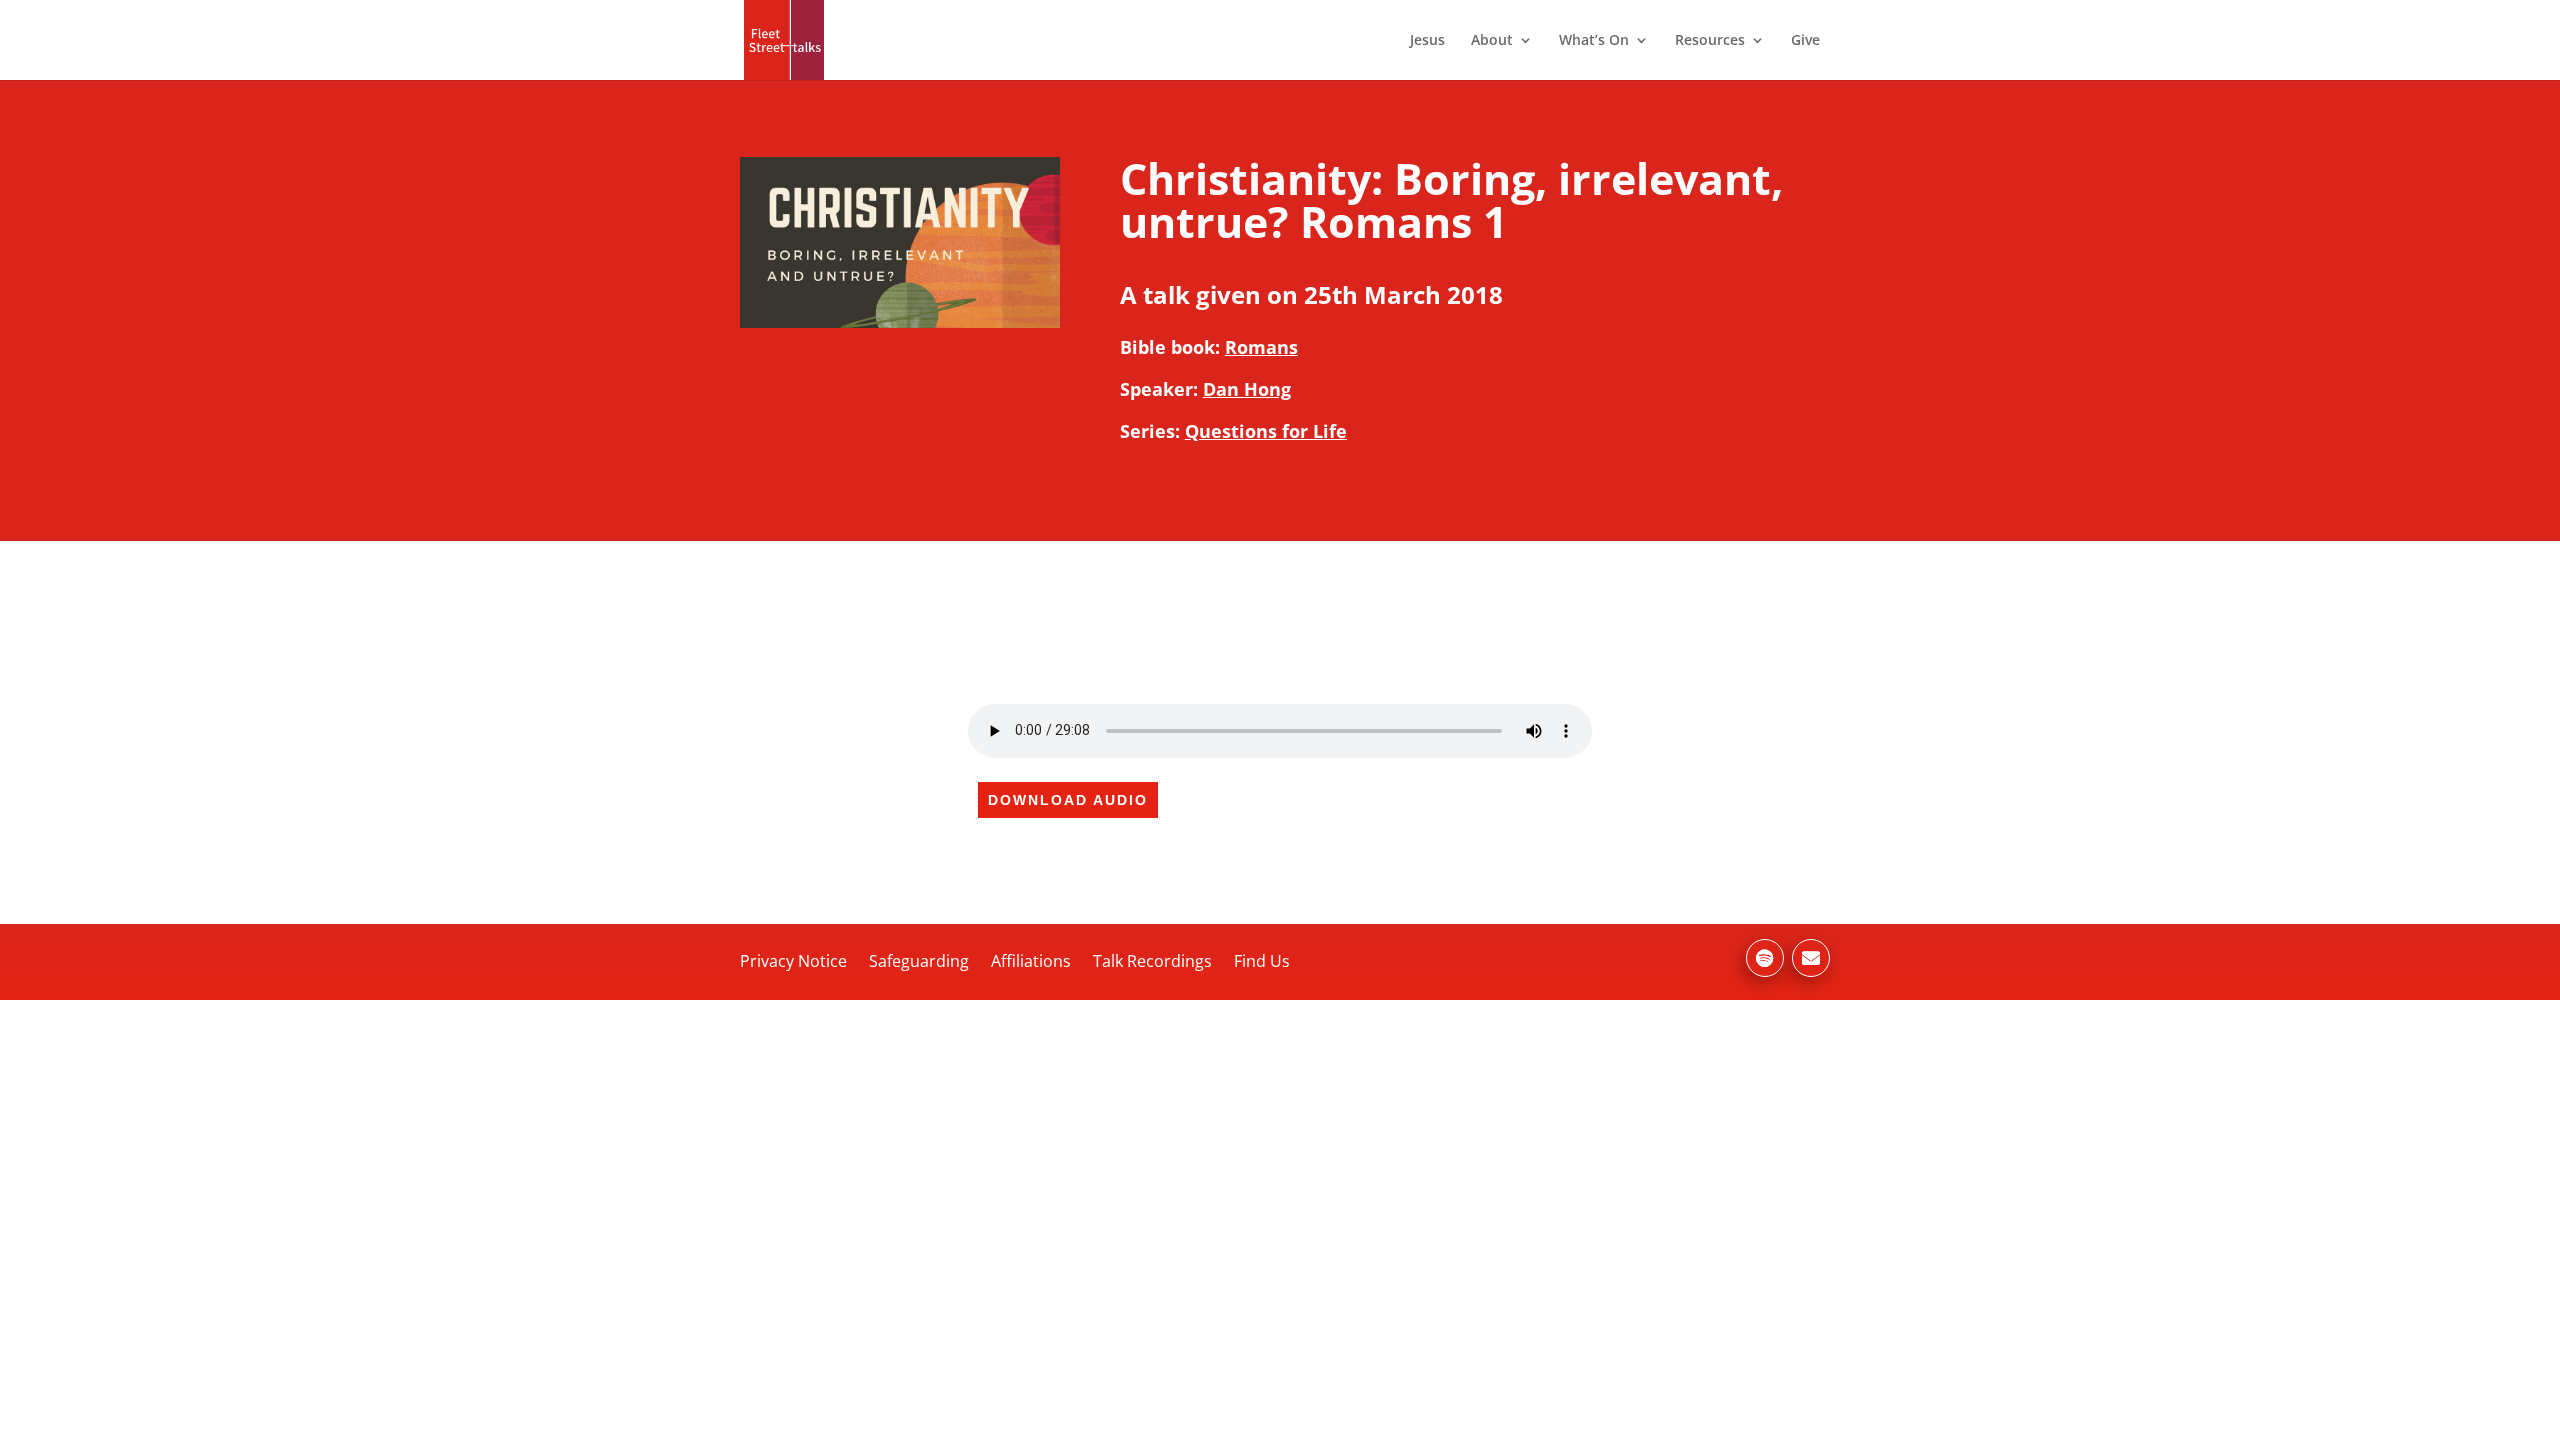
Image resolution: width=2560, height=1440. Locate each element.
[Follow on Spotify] (1765, 958)
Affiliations (1031, 961)
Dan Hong (1247, 389)
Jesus (1427, 41)
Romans (1261, 347)
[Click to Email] (1811, 958)
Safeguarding (919, 961)
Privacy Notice (793, 961)
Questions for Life (1266, 431)
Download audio (1068, 800)
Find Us (1262, 961)
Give (1805, 41)
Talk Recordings (1152, 961)
